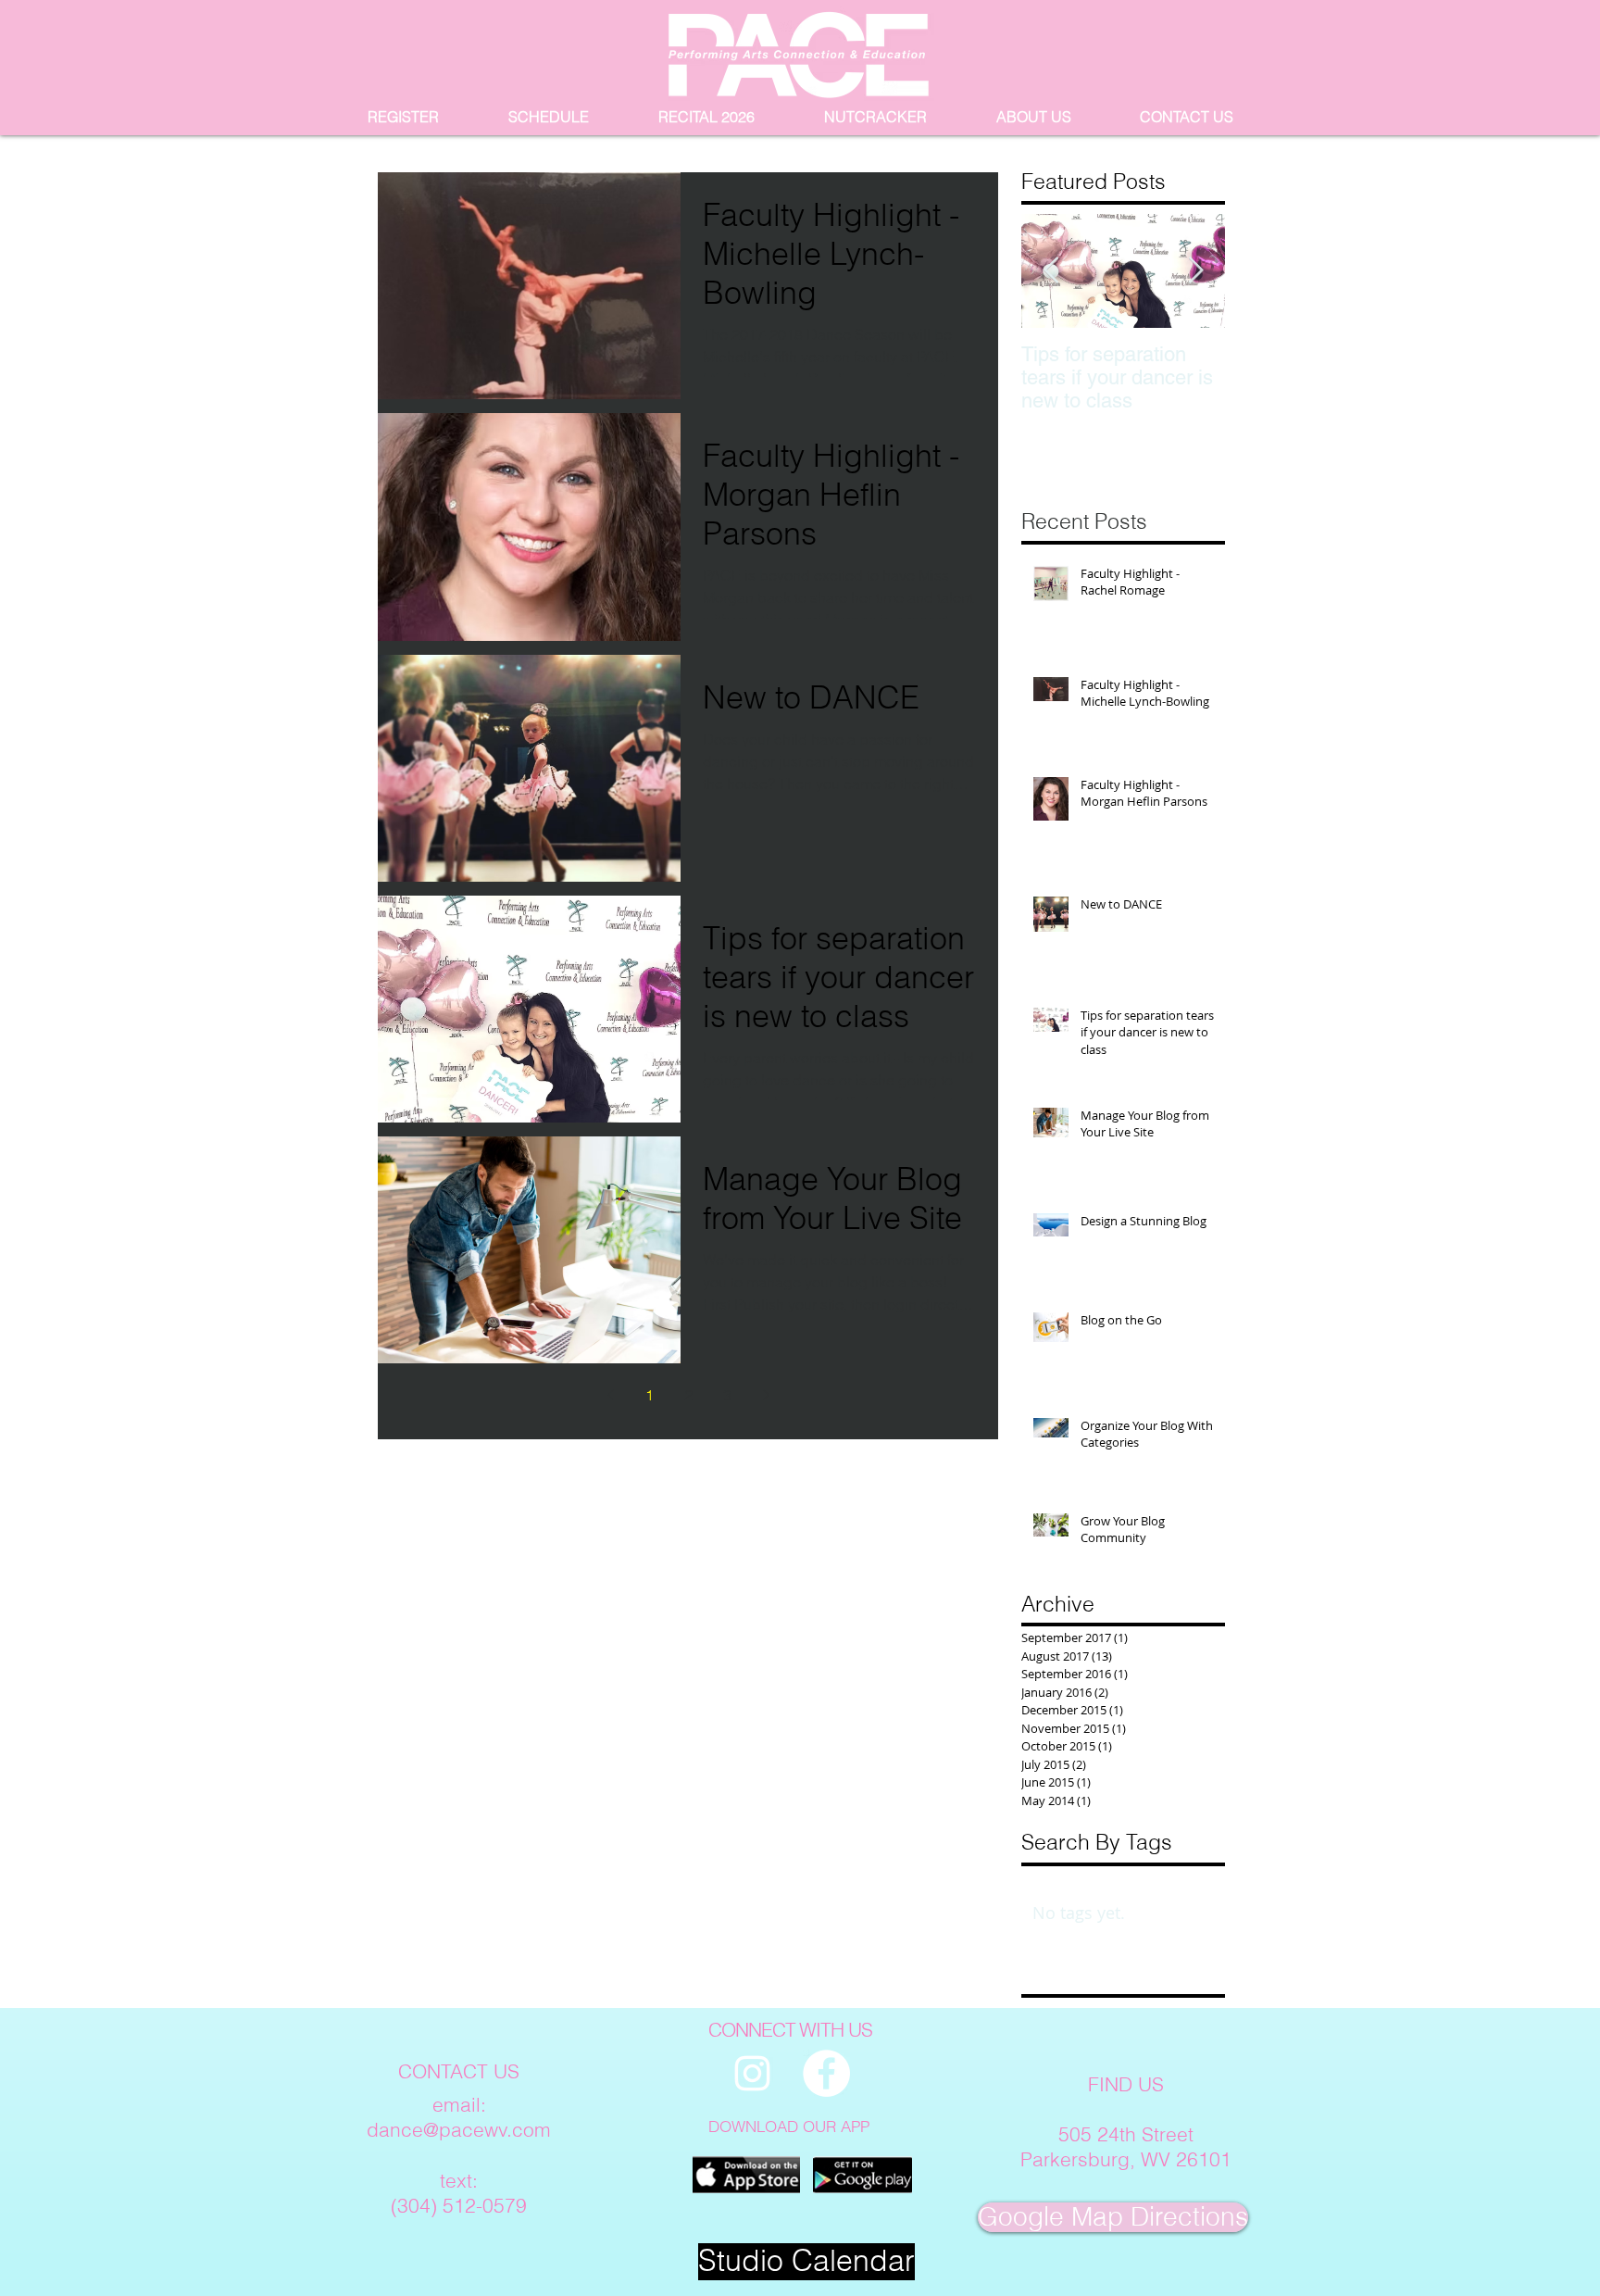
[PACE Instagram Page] (752, 2073)
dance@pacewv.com (459, 2129)
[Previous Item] (1051, 271)
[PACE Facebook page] (826, 2073)
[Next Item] (1195, 271)
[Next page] (766, 1395)
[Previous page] (610, 1395)
